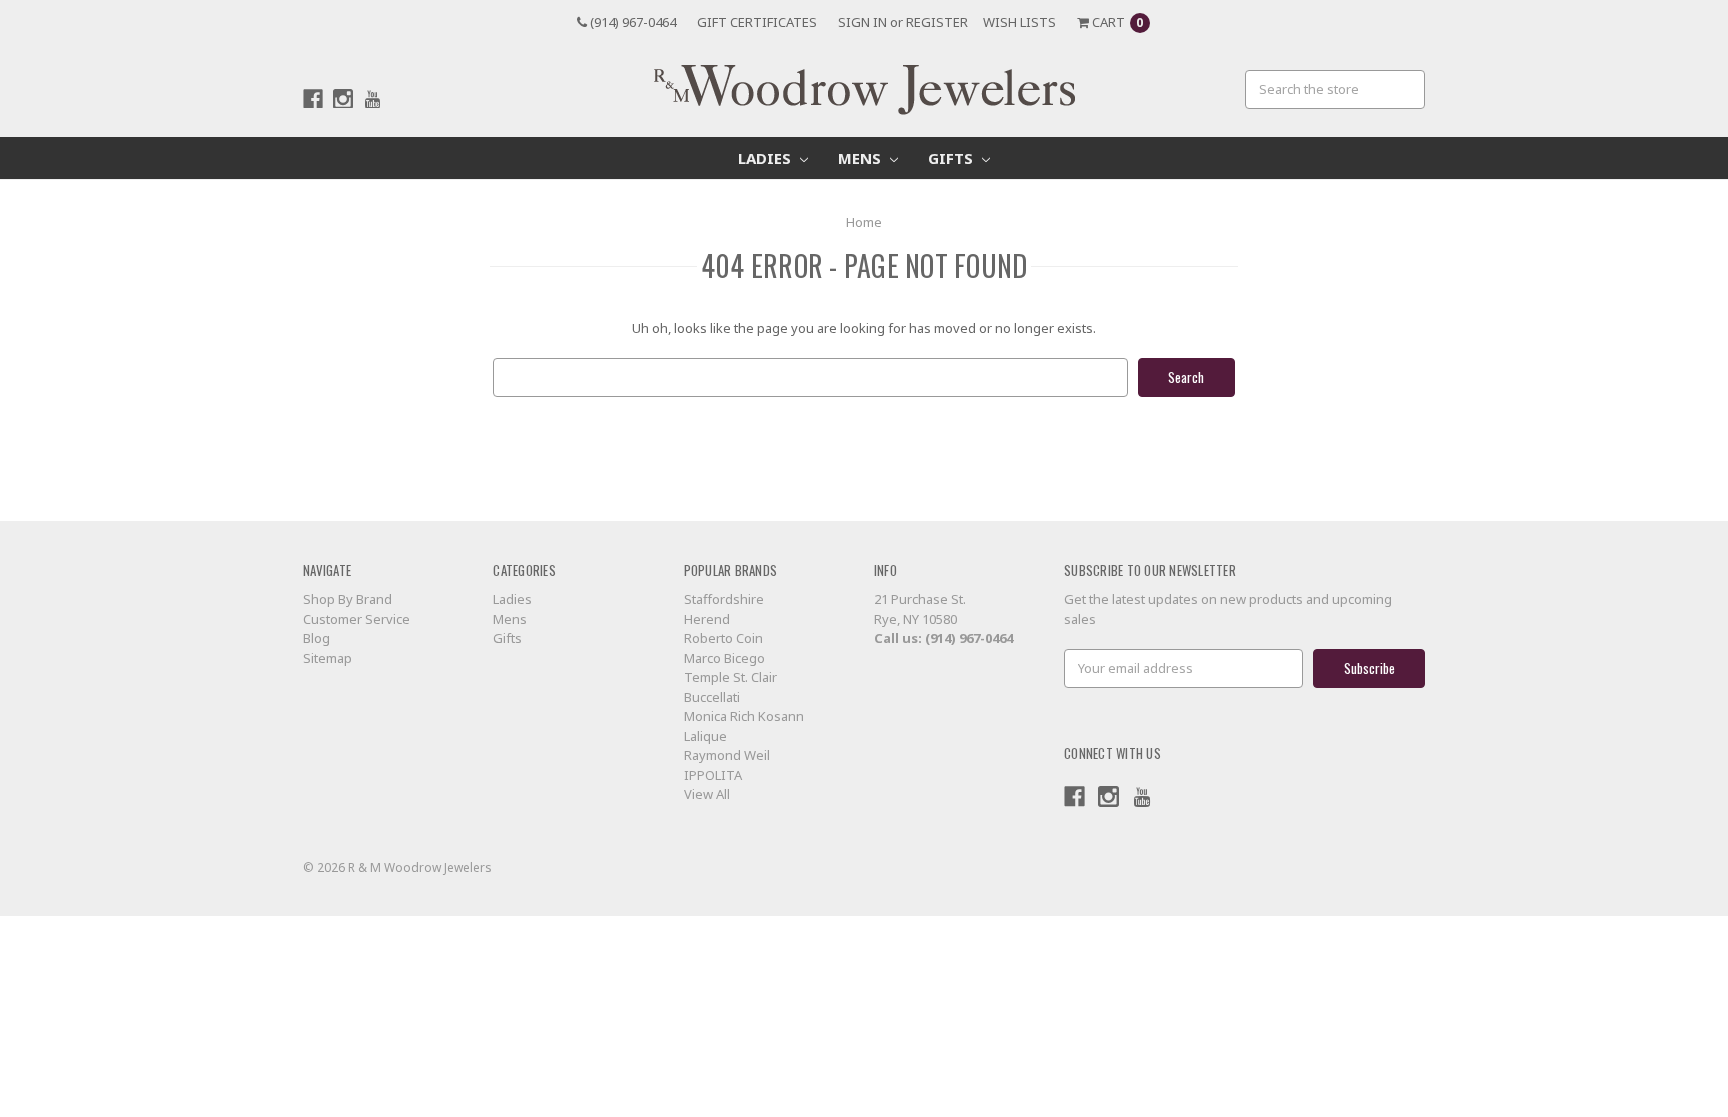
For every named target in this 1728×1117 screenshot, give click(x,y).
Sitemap (327, 658)
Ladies (766, 158)
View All (707, 794)
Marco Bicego (724, 658)
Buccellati (712, 697)
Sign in (862, 22)
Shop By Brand (347, 599)
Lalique (705, 736)
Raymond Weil (727, 755)
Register (937, 22)
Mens (861, 158)
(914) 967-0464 (631, 22)
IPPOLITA (713, 775)
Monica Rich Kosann (744, 716)
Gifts (952, 158)
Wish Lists (1019, 22)
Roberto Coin (723, 638)
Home (864, 222)
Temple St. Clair (730, 677)
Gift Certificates (757, 22)
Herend (707, 619)
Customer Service (356, 619)
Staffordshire (724, 599)
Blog (316, 638)
